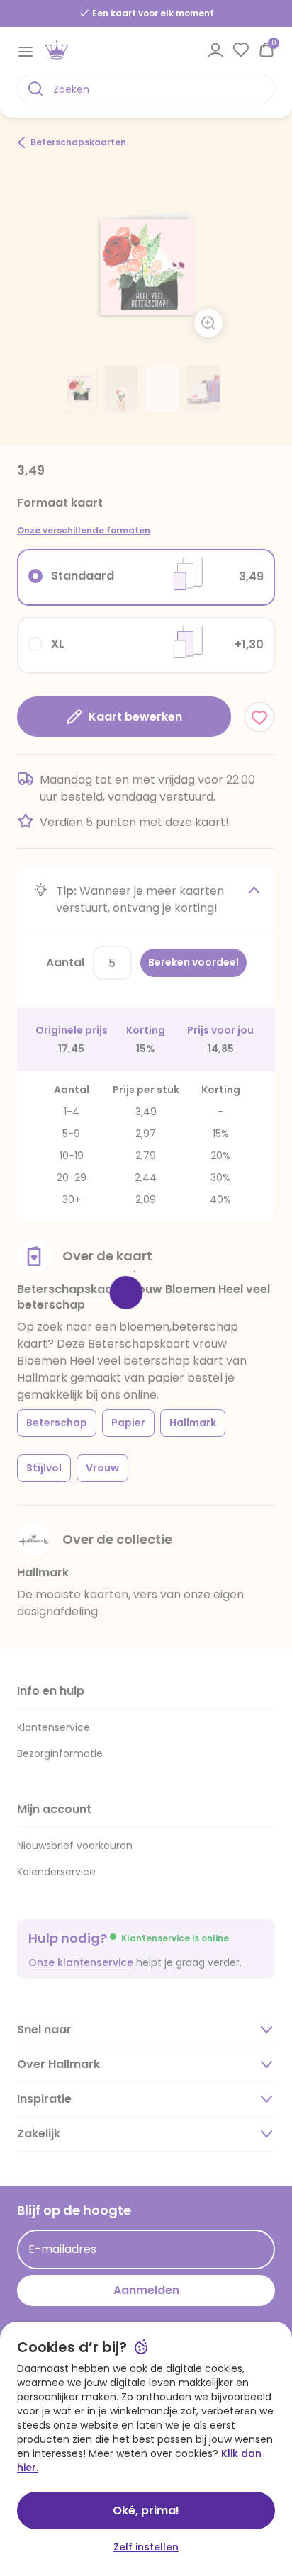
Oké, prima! (146, 2510)
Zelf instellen (146, 2547)
